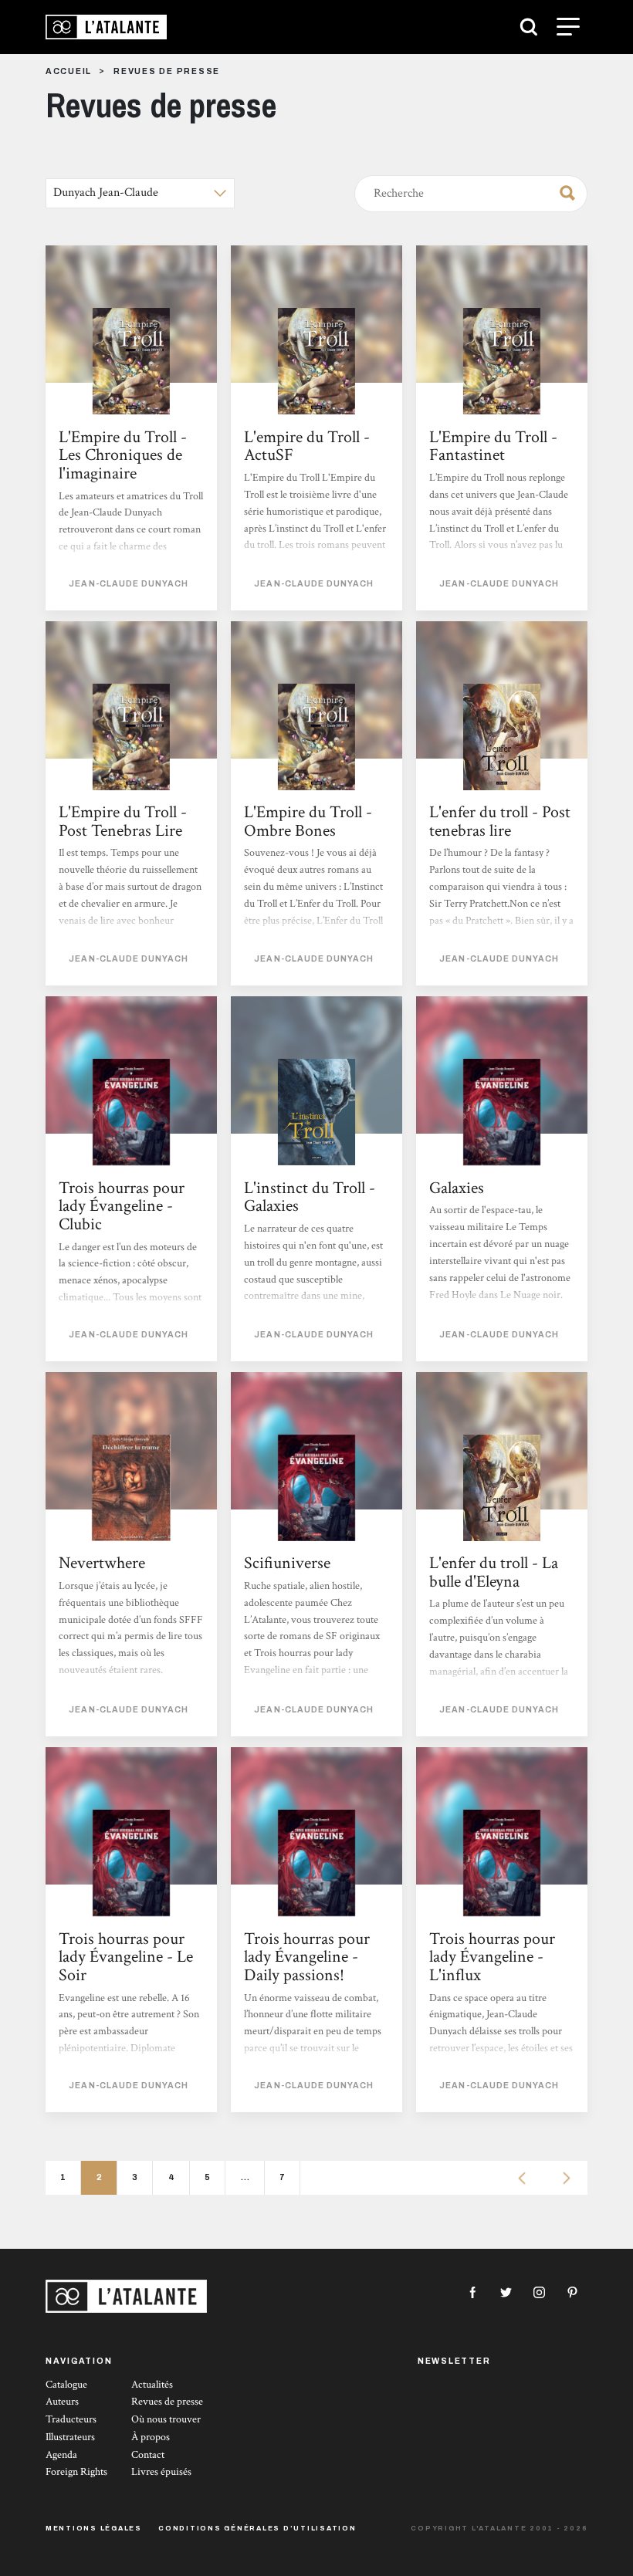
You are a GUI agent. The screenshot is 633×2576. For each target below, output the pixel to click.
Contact (148, 2455)
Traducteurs (71, 2419)
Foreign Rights (76, 2472)
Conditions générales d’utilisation (257, 2528)
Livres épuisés (161, 2472)
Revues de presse (167, 2402)
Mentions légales (94, 2528)
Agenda (61, 2455)
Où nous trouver (166, 2419)
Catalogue (66, 2385)
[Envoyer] (563, 191)
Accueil (69, 71)
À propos (151, 2437)
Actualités (152, 2385)
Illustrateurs (70, 2437)
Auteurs (62, 2402)
